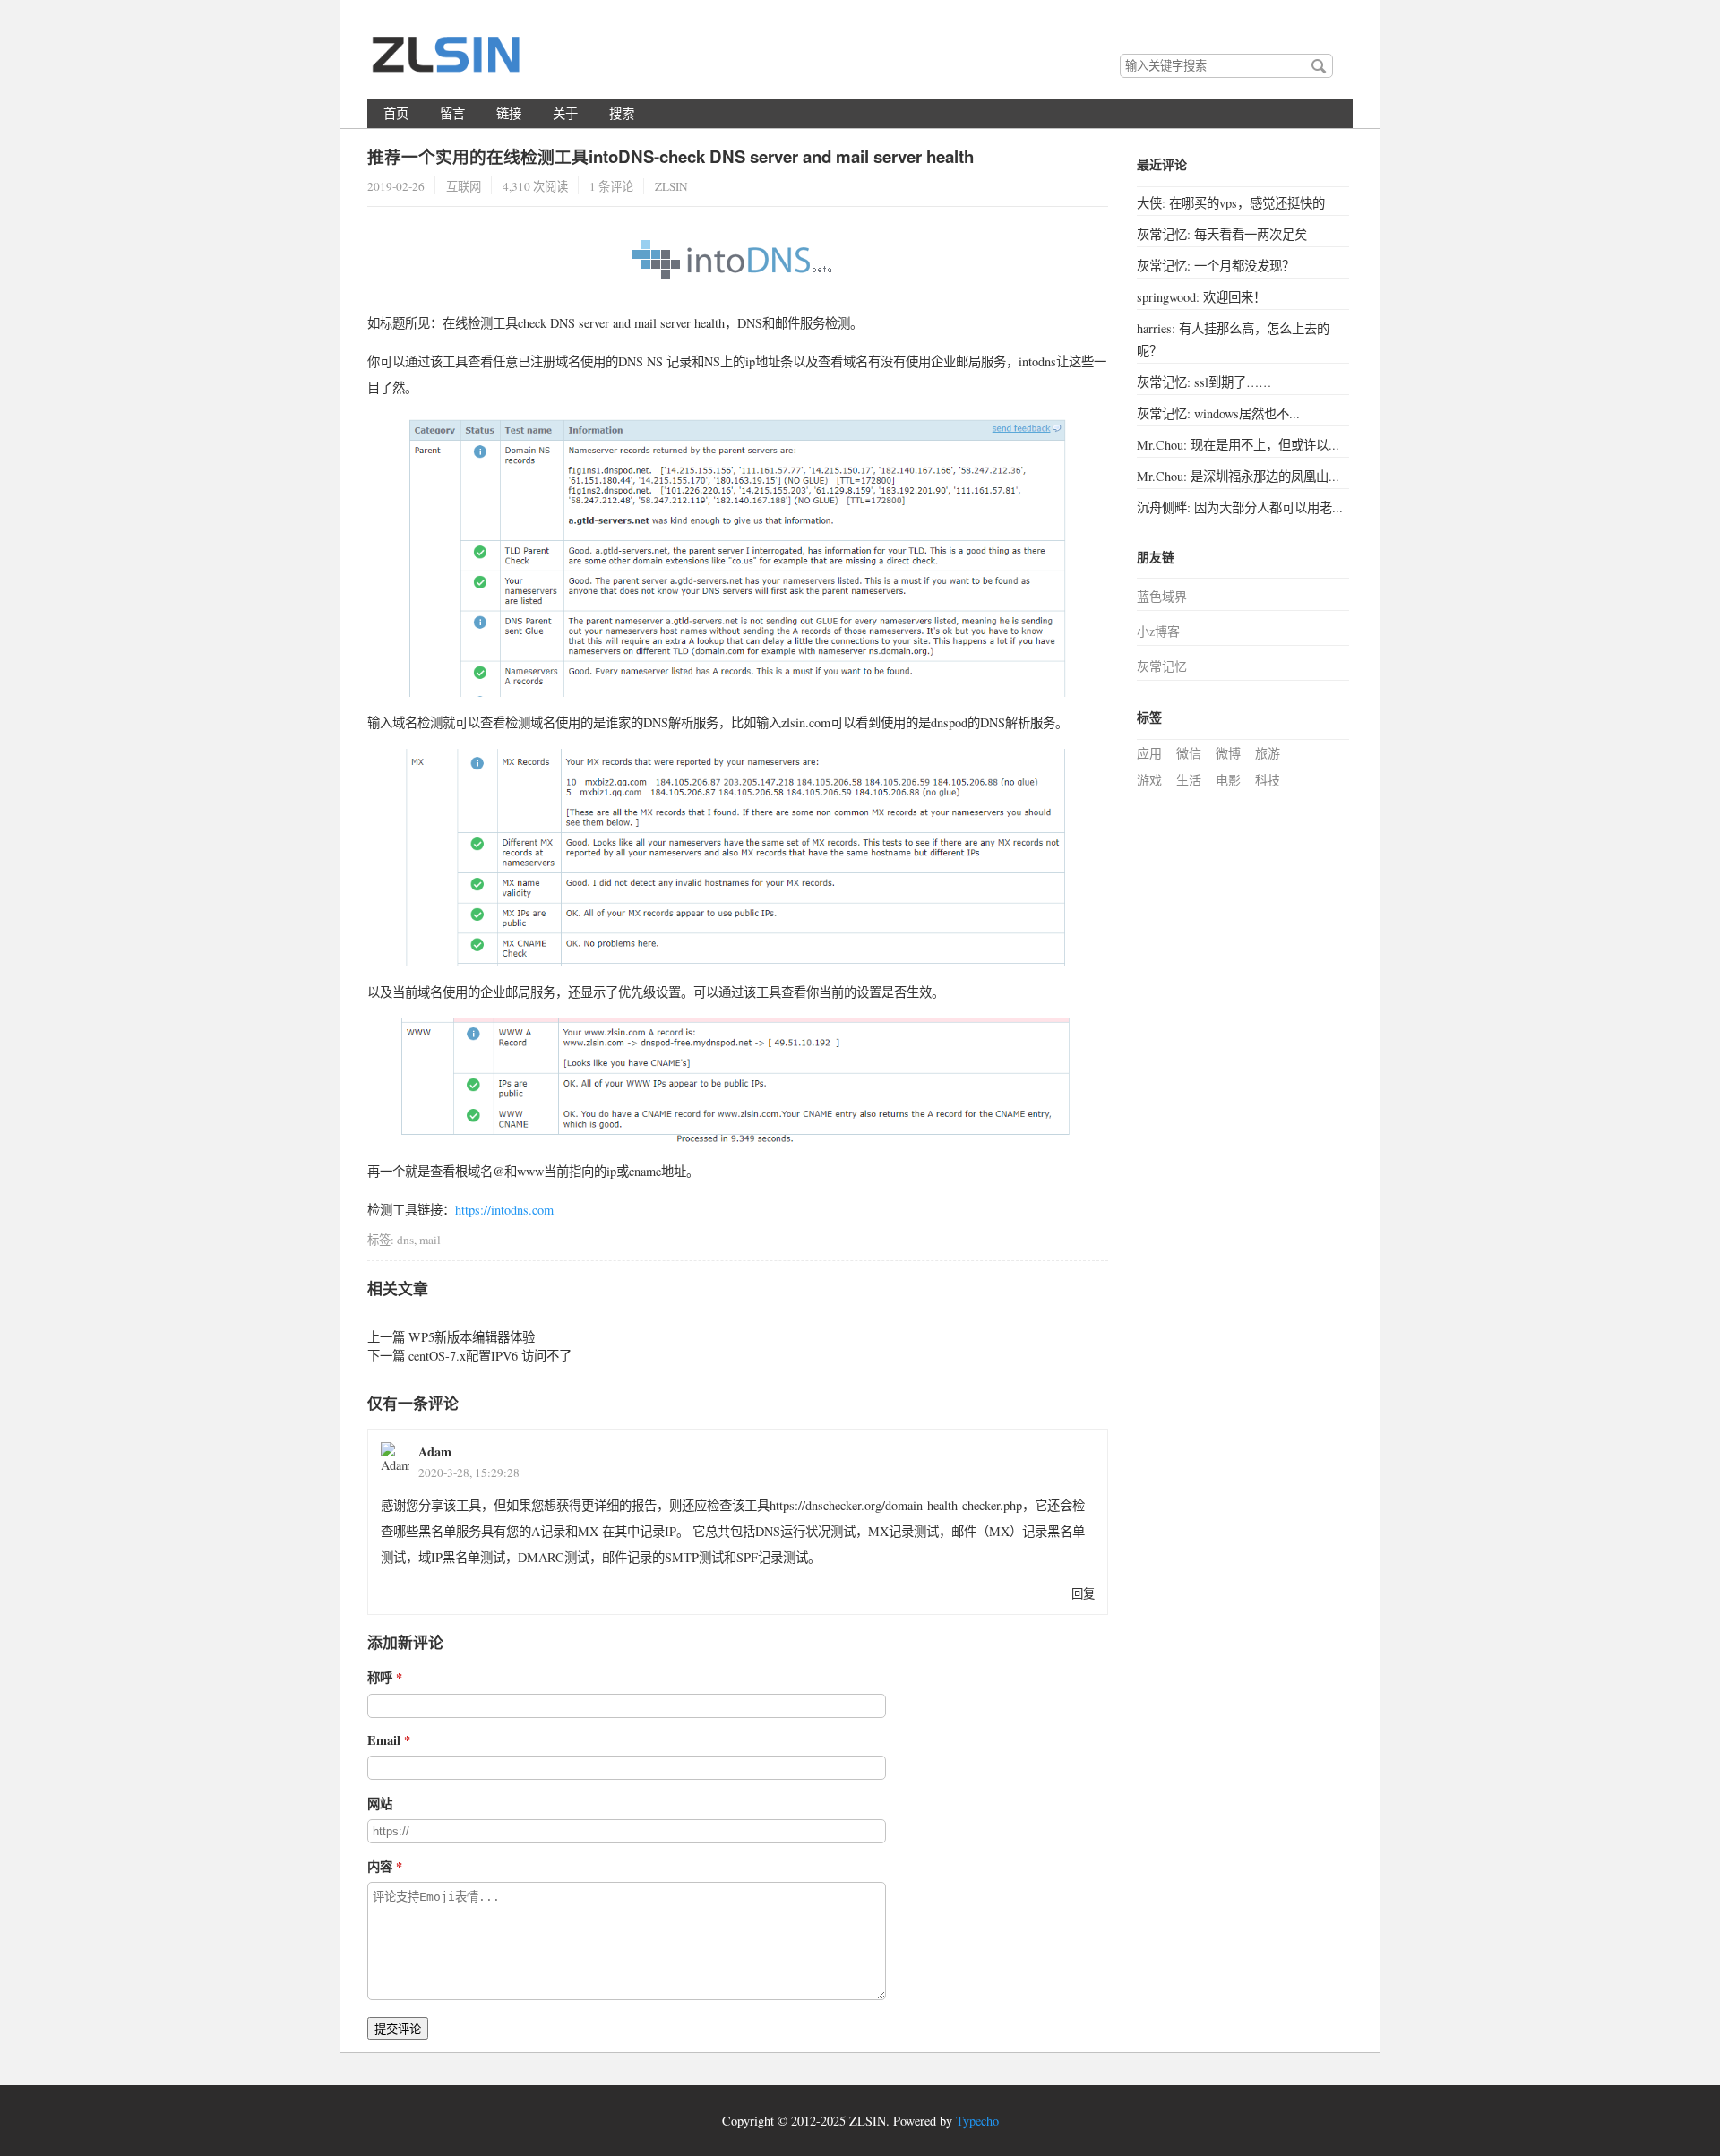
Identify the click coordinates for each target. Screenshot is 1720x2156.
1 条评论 (611, 186)
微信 (1189, 753)
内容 (380, 1866)
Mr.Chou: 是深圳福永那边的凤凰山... (1238, 476)
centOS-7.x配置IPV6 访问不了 (490, 1356)
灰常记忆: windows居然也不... (1218, 413)
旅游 (1268, 753)
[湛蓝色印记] (448, 62)
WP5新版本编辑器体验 (472, 1337)
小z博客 (1158, 631)
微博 (1228, 753)
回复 (1083, 1593)
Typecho (977, 2121)
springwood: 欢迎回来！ (1201, 297)
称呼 (380, 1677)
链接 (509, 113)
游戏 (1149, 780)
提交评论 (398, 2029)
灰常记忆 (1162, 666)
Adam (435, 1452)
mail (430, 1240)
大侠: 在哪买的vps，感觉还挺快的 (1231, 203)
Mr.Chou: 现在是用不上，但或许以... (1238, 445)
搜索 (1319, 66)
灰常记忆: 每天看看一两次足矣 (1222, 234)
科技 (1268, 780)
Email (384, 1740)
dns (405, 1240)
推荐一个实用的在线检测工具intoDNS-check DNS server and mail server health (671, 156)
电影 (1228, 780)
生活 (1189, 780)
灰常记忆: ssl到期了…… (1204, 382)
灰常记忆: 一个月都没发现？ (1216, 266)
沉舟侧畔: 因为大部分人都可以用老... (1240, 507)
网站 (380, 1804)
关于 (565, 113)
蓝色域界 (1162, 596)
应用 (1149, 753)
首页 (396, 113)
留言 (452, 113)
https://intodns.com (504, 1210)
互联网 (464, 186)
